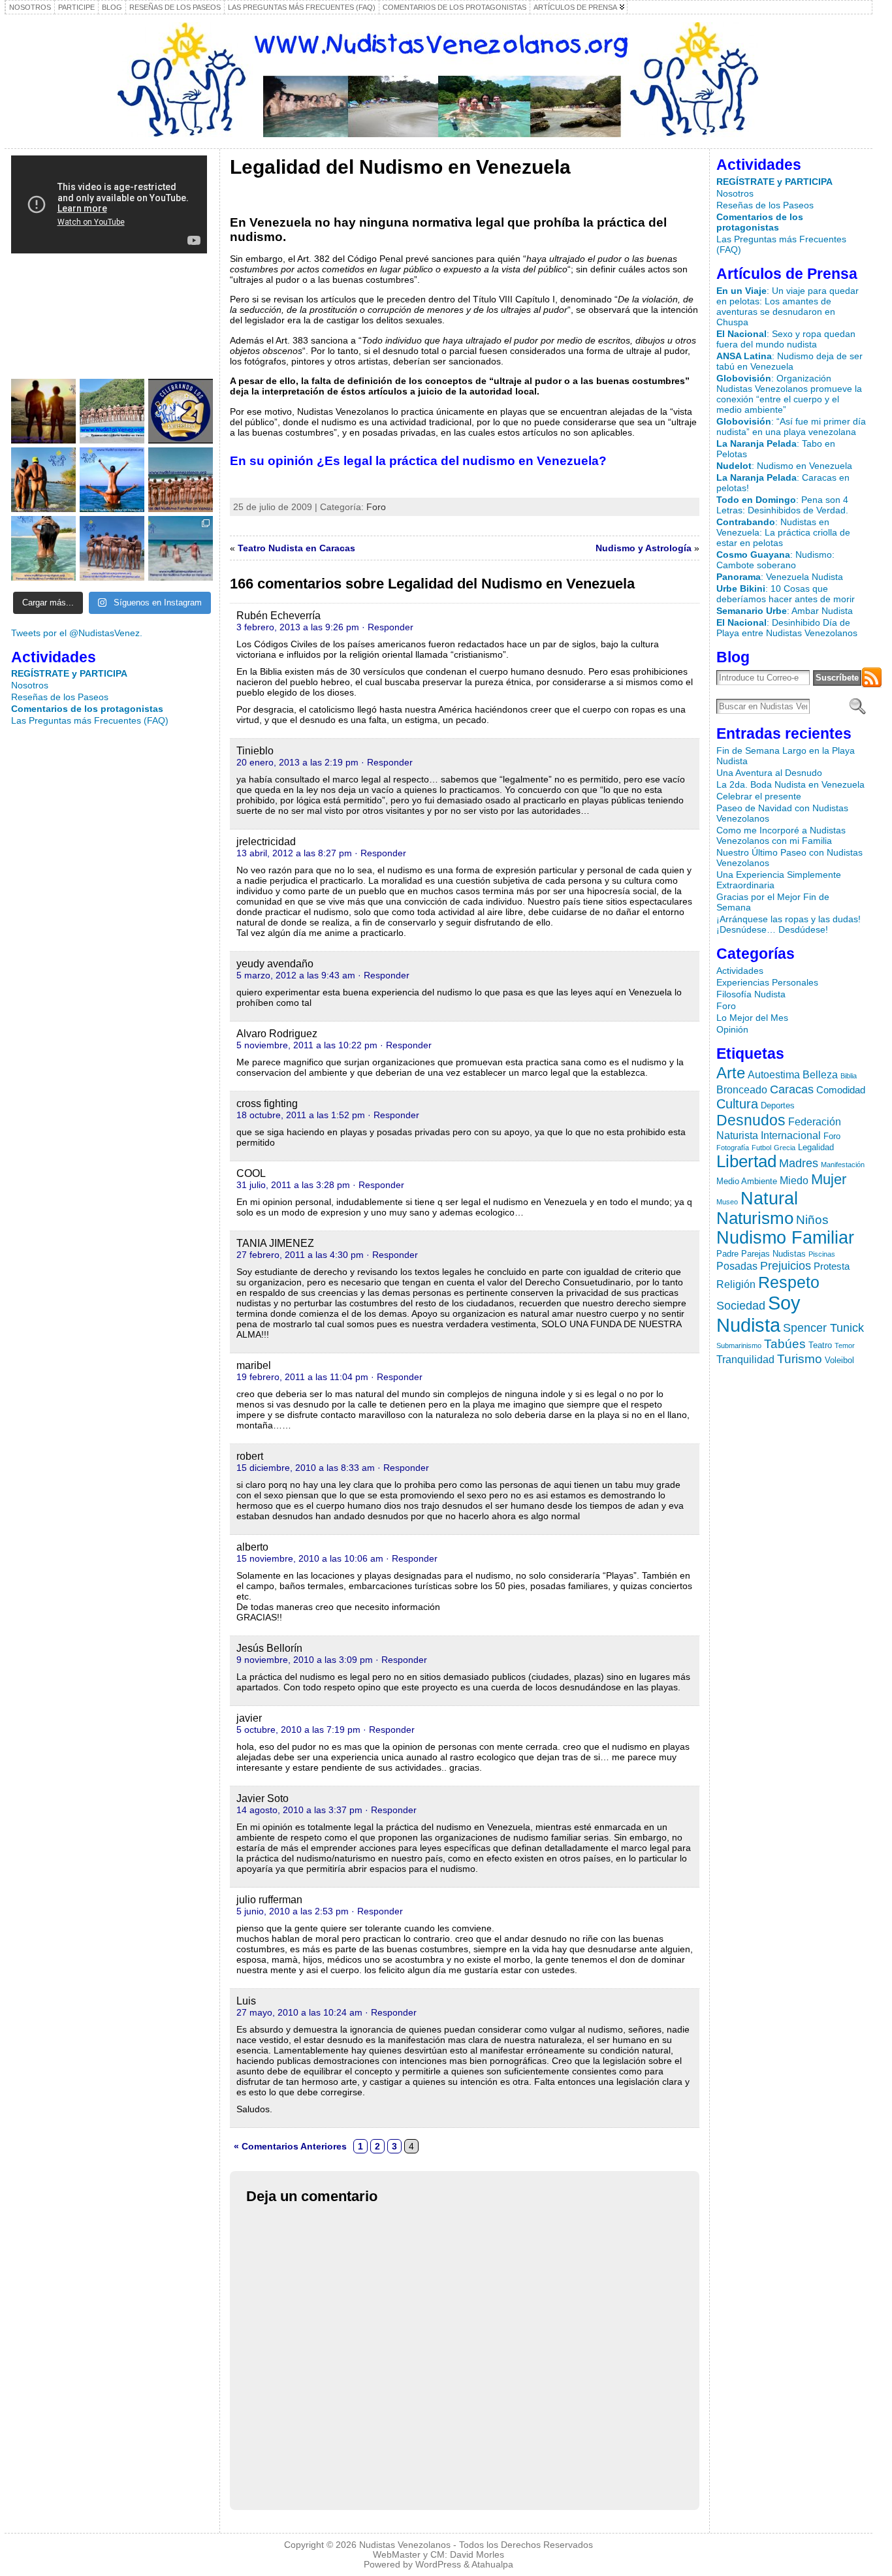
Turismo (800, 1359)
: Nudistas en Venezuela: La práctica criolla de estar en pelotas (783, 532)
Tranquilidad (745, 1359)
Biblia (849, 1076)
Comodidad (841, 1090)
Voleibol (839, 1360)
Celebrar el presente (759, 796)
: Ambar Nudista (785, 611)
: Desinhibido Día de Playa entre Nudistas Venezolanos (787, 628)
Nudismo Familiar (785, 1238)
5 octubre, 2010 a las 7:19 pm (298, 1730)
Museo (727, 1202)
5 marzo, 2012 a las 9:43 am (296, 975)
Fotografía (733, 1148)
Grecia (785, 1148)
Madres (799, 1163)
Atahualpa (492, 2565)
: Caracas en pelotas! (783, 483)
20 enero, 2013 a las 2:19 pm (297, 762)
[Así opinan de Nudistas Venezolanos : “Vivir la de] (181, 480)
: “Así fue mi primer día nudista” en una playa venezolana (791, 427)
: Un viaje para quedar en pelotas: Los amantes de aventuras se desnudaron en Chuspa (788, 306)
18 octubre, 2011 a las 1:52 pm (301, 1115)
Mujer (829, 1179)
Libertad (746, 1161)
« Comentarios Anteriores (290, 2146)
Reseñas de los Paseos (60, 697)
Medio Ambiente (747, 1181)
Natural (769, 1198)
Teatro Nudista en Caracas (296, 548)
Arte (731, 1073)
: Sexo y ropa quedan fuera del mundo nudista (786, 339)
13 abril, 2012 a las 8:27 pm (294, 853)
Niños (812, 1219)
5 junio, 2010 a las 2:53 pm (293, 1911)
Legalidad (816, 1147)
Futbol (761, 1148)
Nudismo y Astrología (644, 548)
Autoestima (774, 1074)
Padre (727, 1254)
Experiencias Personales (767, 982)
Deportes (778, 1105)
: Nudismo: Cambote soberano (775, 560)
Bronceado (742, 1089)
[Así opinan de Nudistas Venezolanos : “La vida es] (43, 548)
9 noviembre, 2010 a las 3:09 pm (305, 1660)
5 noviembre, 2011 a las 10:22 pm (307, 1045)
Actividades (740, 971)
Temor (845, 1345)
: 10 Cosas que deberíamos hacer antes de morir (786, 594)
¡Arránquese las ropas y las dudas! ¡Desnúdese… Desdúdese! (788, 924)
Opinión (732, 1029)
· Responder (388, 627)
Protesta (832, 1266)
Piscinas (822, 1254)
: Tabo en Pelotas (776, 449)
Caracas (792, 1089)
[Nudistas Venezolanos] (438, 80)
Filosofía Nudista (751, 994)
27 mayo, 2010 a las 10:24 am (299, 2012)
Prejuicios (786, 1265)
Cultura (737, 1104)
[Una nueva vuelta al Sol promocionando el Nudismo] (112, 411)
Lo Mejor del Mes (752, 1018)
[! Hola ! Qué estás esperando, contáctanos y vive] (43, 411)
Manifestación (843, 1165)
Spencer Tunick (823, 1328)
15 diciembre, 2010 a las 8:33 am (306, 1468)
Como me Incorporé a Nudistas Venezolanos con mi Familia (781, 835)
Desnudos (751, 1120)
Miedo (794, 1180)
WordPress (438, 2565)
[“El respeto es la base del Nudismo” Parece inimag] (112, 548)
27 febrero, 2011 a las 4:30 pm (300, 1255)
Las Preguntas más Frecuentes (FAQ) (90, 720)
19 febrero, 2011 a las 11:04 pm (302, 1377)
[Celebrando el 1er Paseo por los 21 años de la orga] (181, 411)
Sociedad (741, 1306)
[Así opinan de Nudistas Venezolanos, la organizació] (43, 480)
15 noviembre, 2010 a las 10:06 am (310, 1558)
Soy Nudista (758, 1314)
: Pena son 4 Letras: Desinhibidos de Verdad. (782, 505)
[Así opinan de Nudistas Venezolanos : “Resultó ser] (181, 548)
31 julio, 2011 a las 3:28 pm (293, 1185)
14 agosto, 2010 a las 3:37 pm (299, 1810)
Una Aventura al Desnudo (769, 773)
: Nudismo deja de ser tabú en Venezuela (789, 361)
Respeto (789, 1282)
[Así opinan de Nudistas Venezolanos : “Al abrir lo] (112, 480)
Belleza (820, 1074)
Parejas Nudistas (773, 1254)
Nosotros (30, 685)
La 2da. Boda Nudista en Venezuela (790, 784)
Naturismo (755, 1218)
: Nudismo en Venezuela (784, 466)
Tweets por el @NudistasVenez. (77, 633)
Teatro (820, 1345)
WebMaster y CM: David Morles (438, 2555)
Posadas (737, 1266)
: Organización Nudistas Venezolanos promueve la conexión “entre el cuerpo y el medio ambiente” (789, 394)
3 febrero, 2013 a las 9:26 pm (298, 627)
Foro (376, 507)
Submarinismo (739, 1345)
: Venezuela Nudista (780, 577)
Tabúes (785, 1344)
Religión (736, 1284)
